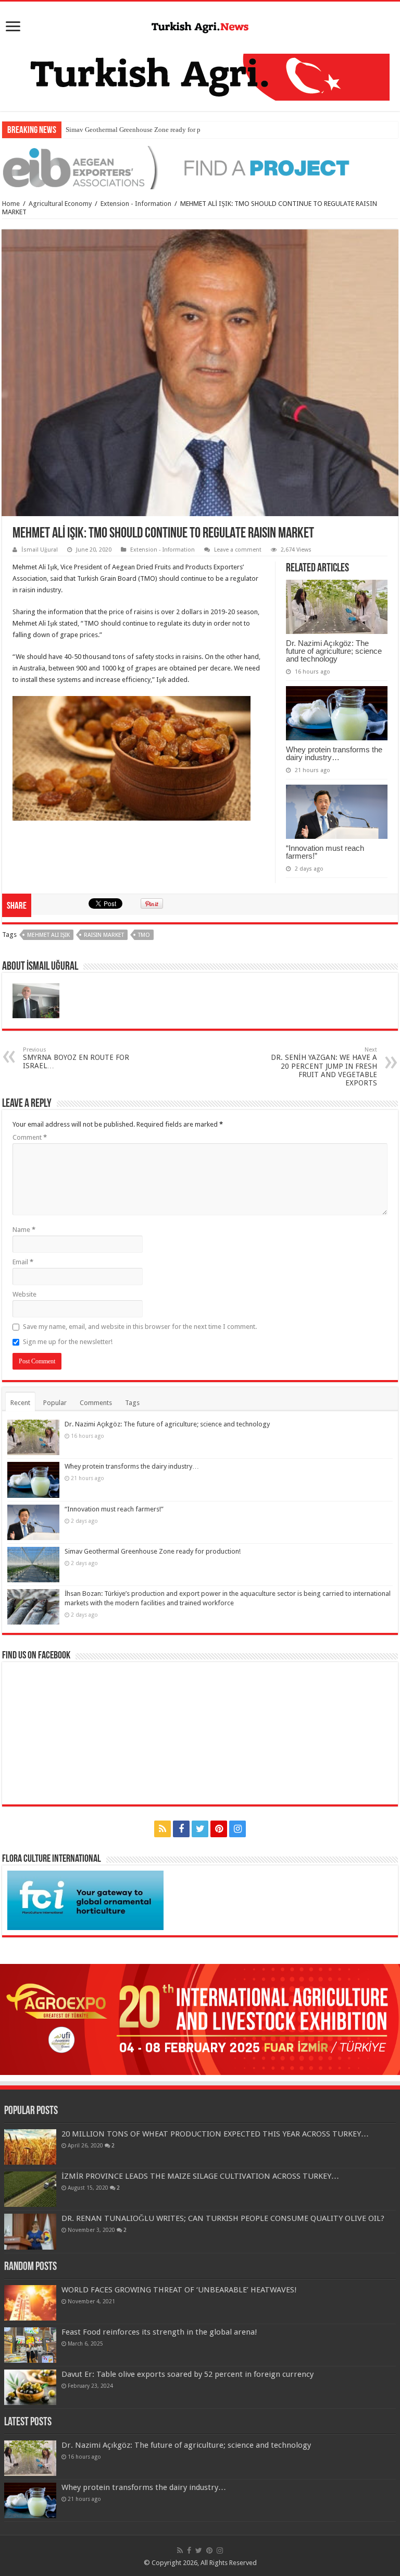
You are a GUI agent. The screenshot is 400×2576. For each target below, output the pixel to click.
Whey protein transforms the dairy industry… (334, 753)
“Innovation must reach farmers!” (325, 852)
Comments (96, 1403)
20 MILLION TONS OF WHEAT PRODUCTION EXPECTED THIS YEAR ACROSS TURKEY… (215, 2134)
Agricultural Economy (60, 204)
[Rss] (162, 1829)
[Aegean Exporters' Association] (200, 167)
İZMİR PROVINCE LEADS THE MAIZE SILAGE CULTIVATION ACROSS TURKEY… (200, 2176)
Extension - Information (136, 204)
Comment (30, 1137)
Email (23, 1262)
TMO (144, 935)
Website (24, 1294)
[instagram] (238, 1829)
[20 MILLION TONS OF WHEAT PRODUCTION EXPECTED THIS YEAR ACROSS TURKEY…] (30, 2147)
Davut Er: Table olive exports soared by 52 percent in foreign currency (187, 2374)
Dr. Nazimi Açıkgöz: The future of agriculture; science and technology (334, 651)
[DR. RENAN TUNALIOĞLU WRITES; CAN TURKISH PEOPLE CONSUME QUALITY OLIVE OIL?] (30, 2231)
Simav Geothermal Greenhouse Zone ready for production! (148, 130)
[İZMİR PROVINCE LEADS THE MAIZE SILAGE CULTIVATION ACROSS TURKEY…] (30, 2189)
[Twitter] (200, 1829)
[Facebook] (181, 1829)
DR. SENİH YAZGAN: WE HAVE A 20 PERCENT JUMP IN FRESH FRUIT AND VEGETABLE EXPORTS (324, 1067)
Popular (55, 1403)
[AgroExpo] (200, 2019)
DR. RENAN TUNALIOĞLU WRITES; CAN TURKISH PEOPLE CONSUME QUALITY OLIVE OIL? (223, 2218)
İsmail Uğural (40, 550)
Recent (20, 1403)
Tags (132, 1403)
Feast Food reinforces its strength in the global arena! (159, 2332)
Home (11, 204)
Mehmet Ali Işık (48, 935)
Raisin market (104, 935)
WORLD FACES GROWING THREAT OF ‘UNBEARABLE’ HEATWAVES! (179, 2290)
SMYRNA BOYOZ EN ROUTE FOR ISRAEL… (76, 1058)
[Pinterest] (219, 1829)
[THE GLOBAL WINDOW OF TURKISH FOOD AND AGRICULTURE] (200, 26)
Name (24, 1230)
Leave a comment (238, 550)
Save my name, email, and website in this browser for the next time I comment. (140, 1327)
